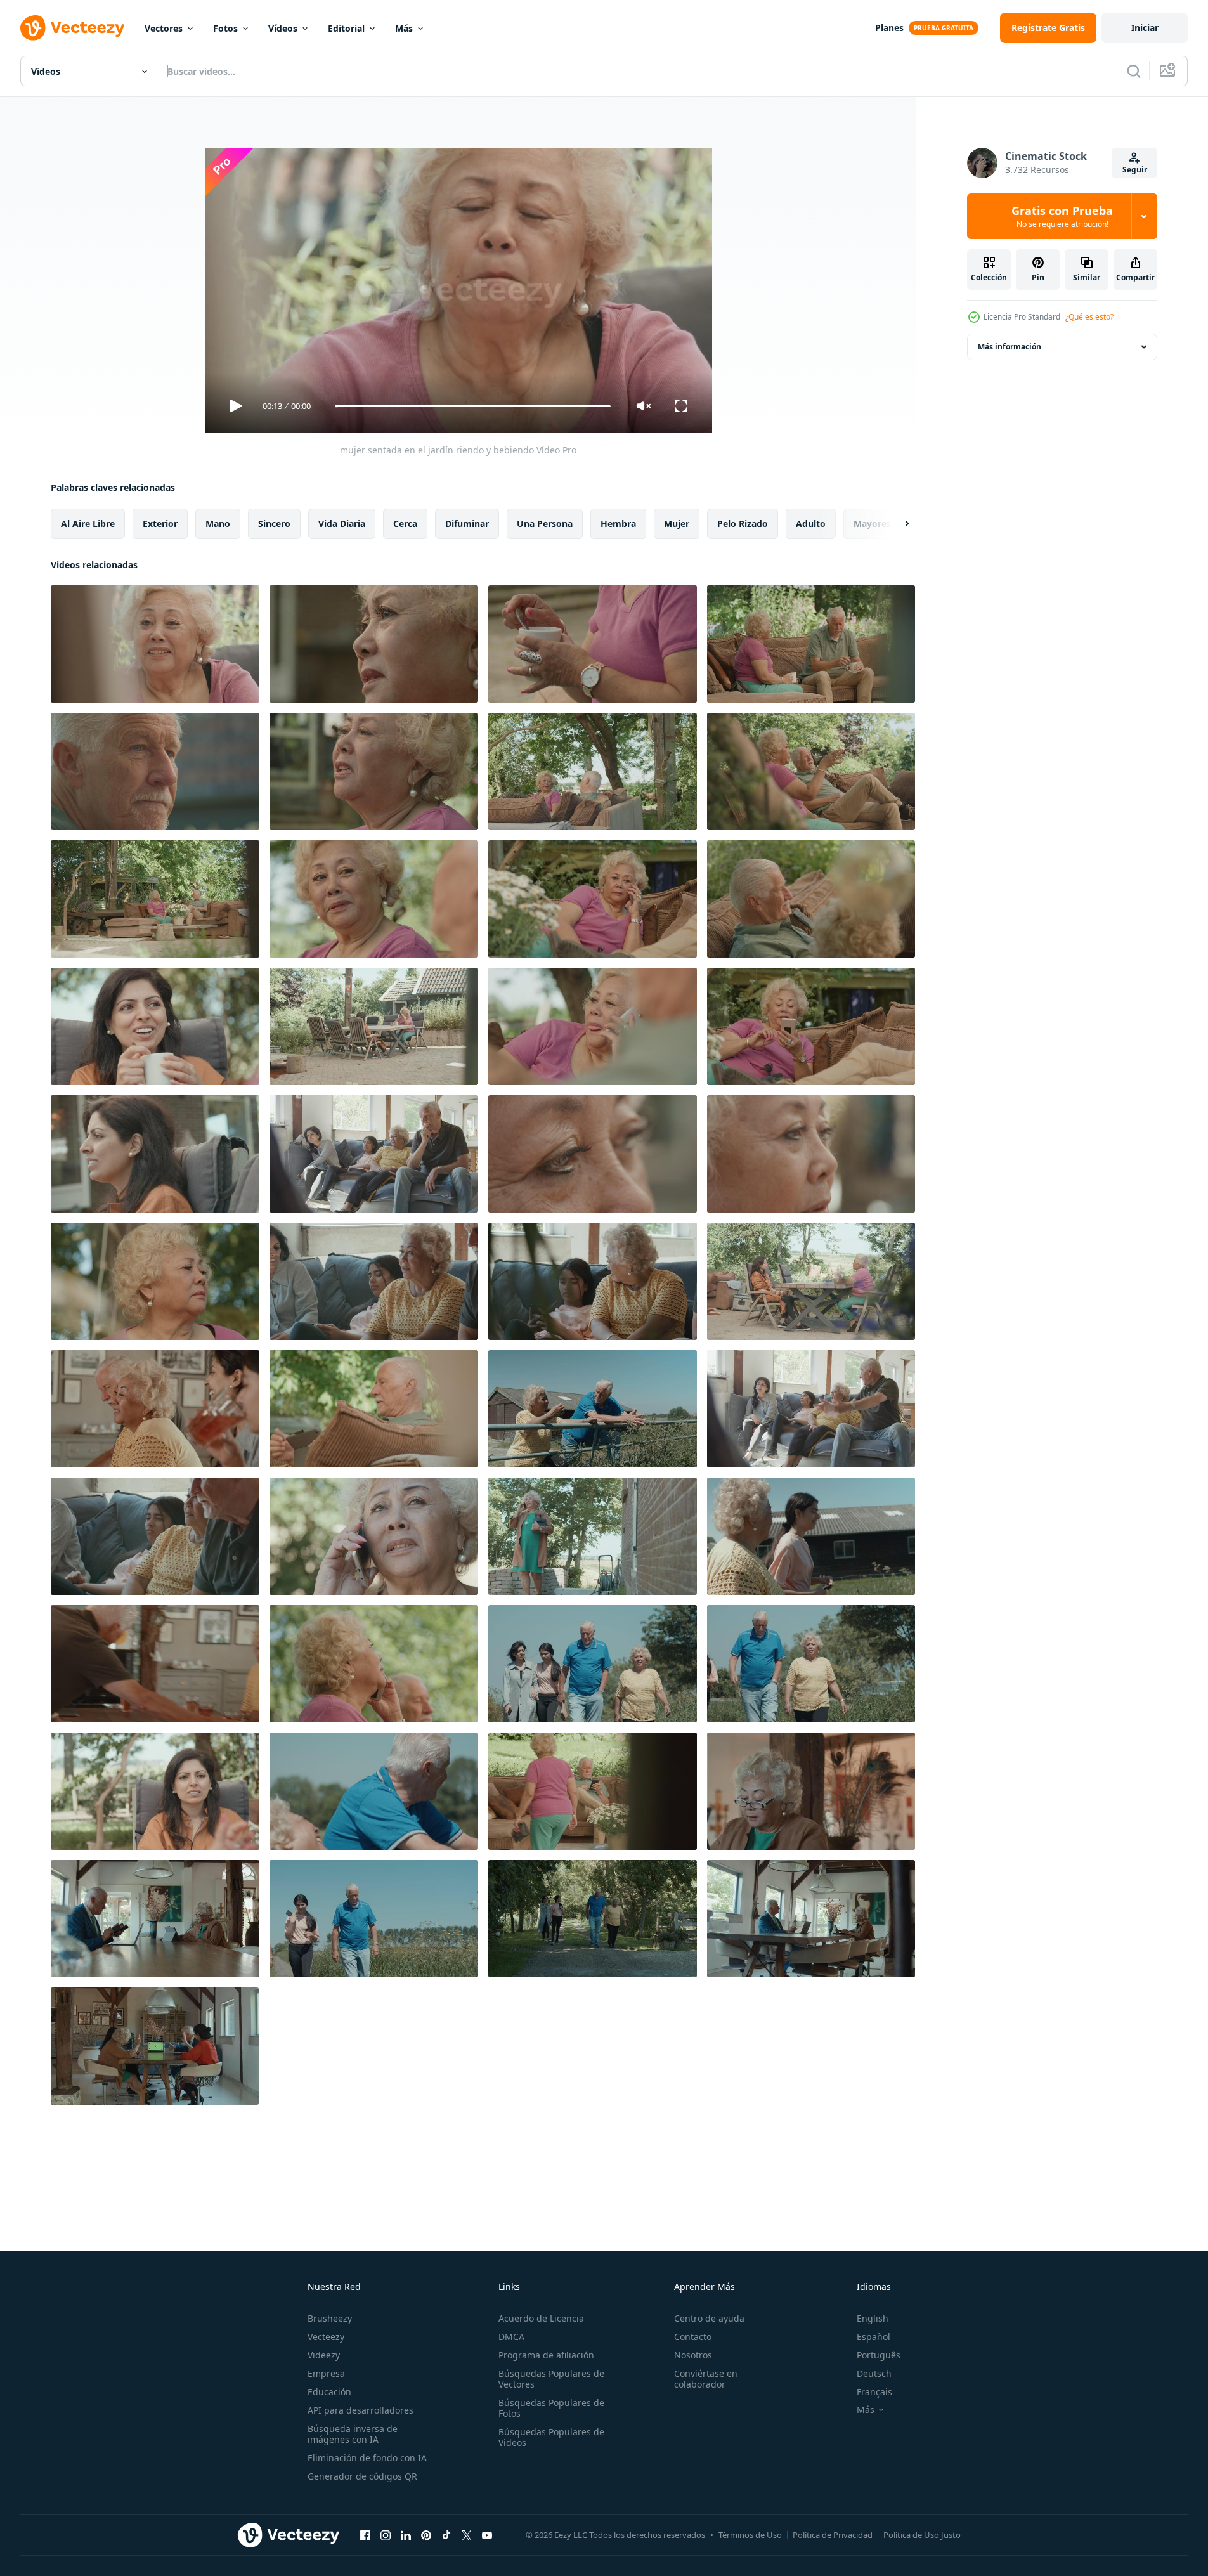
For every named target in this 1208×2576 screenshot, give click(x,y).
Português (879, 2355)
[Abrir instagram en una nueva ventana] (386, 2535)
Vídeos (283, 28)
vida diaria (342, 524)
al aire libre (88, 524)
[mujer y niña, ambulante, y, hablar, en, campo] (811, 1536)
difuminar (467, 524)
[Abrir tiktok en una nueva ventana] (446, 2535)
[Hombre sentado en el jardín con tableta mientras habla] (374, 1409)
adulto (811, 524)
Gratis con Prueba (1062, 216)
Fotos (225, 28)
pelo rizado (743, 524)
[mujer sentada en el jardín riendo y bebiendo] (155, 644)
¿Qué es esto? (1089, 317)
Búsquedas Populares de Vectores (551, 2379)
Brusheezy (330, 2318)
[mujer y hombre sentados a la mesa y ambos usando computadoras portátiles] (155, 1919)
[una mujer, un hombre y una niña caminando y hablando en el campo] (811, 1664)
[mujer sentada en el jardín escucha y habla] (155, 1281)
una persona (545, 524)
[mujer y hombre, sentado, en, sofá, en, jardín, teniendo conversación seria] (811, 644)
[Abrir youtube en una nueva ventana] (487, 2535)
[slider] (472, 406)
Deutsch (874, 2373)
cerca (405, 524)
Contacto (693, 2337)
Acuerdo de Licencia (541, 2318)
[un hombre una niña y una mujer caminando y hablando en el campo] (374, 1919)
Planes (889, 28)
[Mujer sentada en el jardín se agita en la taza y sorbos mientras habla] (593, 644)
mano (218, 524)
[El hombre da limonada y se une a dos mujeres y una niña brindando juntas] (155, 1664)
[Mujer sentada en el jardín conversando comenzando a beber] (374, 644)
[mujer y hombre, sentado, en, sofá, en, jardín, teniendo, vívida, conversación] (593, 771)
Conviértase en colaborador (706, 2379)
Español (874, 2337)
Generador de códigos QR (362, 2476)
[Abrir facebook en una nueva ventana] (365, 2535)
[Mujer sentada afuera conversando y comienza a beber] (155, 1154)
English (873, 2318)
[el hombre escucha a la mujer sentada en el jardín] (811, 771)
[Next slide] (896, 524)
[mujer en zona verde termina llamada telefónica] (374, 1536)
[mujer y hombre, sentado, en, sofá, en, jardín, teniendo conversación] (811, 1026)
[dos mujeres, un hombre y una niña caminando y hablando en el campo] (593, 1664)
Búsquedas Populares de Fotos (551, 2408)
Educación (329, 2392)
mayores (872, 524)
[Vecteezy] (72, 28)
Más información (1010, 347)
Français (874, 2392)
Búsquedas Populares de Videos (551, 2437)
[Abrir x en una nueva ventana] (467, 2535)
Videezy (324, 2355)
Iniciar (1145, 28)
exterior (160, 524)
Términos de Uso (750, 2535)
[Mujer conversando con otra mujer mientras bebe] (155, 1026)
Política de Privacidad (833, 2535)
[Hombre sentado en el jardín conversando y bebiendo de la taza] (155, 771)
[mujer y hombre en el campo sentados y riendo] (374, 1791)
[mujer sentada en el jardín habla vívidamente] (374, 771)
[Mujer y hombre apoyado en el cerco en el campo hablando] (593, 1409)
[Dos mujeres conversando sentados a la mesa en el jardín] (374, 1026)
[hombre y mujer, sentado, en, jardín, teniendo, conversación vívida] (811, 899)
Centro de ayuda (709, 2318)
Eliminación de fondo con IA (367, 2458)
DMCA (511, 2337)
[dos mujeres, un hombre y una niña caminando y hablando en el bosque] (593, 1919)
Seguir (1135, 170)
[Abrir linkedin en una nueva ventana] (406, 2535)
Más (404, 28)
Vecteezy (326, 2337)
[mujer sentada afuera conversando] (593, 1154)
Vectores (164, 28)
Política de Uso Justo (922, 2535)
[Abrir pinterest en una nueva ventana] (426, 2535)
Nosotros (693, 2355)
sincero (274, 524)
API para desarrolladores (360, 2410)
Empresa (326, 2373)
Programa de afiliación (546, 2355)
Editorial (346, 28)
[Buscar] (1134, 71)
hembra (618, 524)
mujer (677, 524)
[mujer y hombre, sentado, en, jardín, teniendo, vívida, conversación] (374, 899)
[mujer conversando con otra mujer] (155, 1791)
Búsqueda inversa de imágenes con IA (353, 2434)
